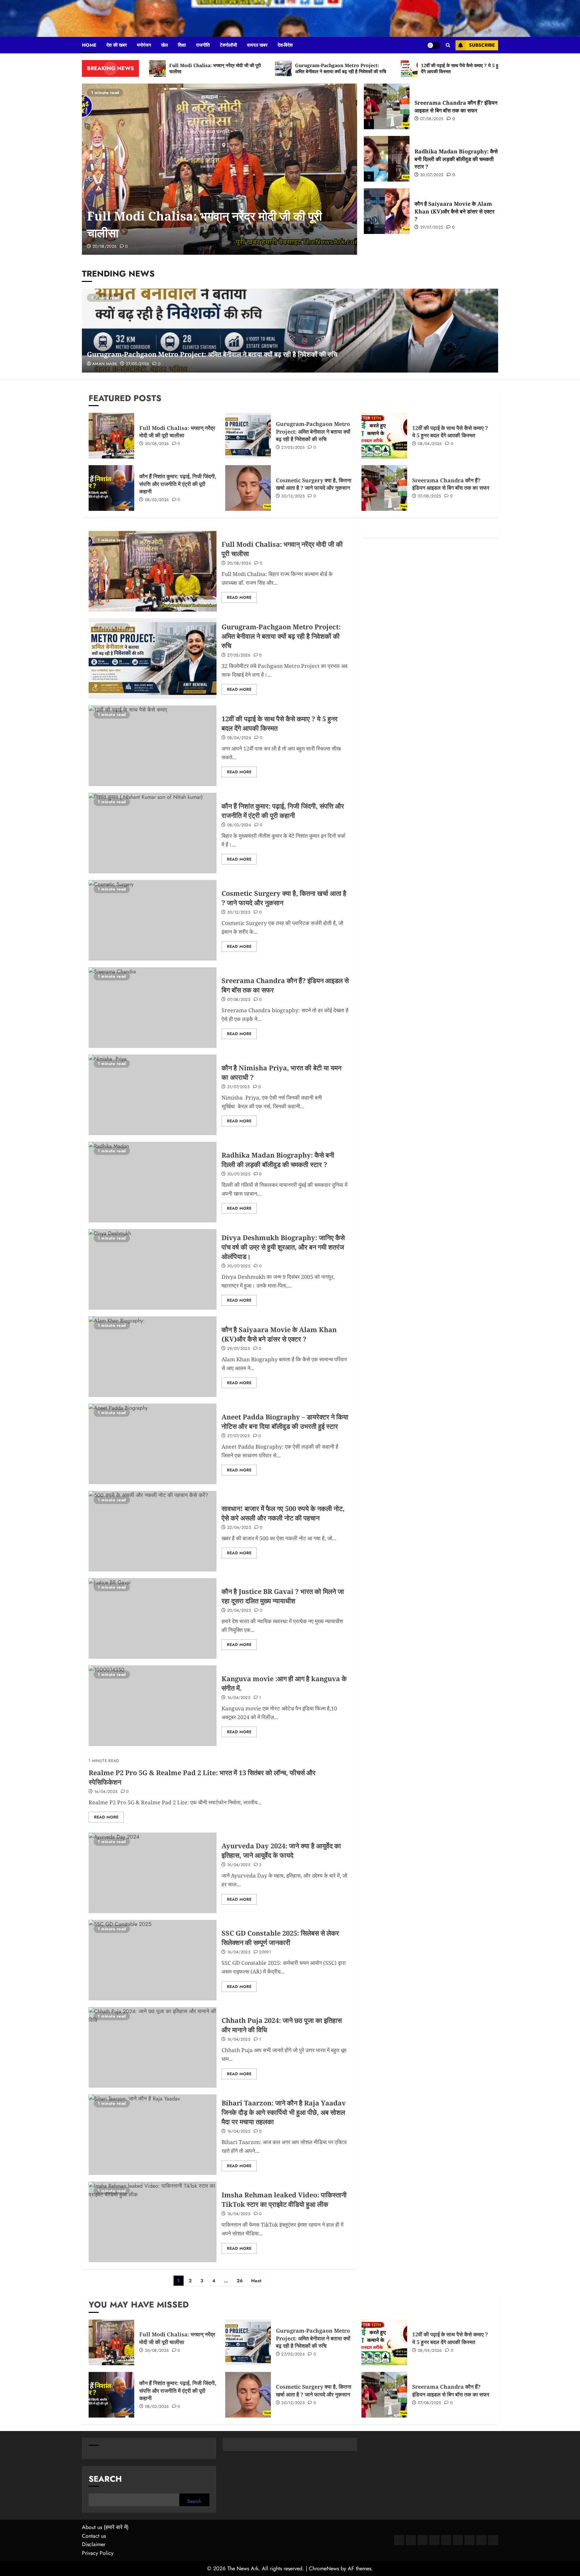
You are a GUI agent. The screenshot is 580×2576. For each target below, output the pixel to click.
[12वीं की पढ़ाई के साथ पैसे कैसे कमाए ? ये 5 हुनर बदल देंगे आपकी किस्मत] (384, 436)
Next (256, 2281)
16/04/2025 (239, 1698)
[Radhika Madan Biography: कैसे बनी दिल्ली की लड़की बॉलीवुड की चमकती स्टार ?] (387, 159)
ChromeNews (324, 2568)
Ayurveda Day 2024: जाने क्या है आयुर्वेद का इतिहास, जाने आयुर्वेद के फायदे (281, 1851)
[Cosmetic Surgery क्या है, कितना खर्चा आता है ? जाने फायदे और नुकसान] (248, 488)
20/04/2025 (239, 1611)
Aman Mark (105, 364)
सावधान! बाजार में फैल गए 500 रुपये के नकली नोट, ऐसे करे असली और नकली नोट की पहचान (283, 1513)
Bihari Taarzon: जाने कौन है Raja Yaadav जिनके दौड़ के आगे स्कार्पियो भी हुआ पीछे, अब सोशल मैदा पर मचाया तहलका (284, 2112)
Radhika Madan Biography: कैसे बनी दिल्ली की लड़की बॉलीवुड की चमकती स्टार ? (456, 159)
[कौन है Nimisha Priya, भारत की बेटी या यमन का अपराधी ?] (153, 1095)
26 (240, 2281)
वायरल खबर (257, 45)
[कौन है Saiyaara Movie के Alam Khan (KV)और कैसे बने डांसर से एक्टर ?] (387, 211)
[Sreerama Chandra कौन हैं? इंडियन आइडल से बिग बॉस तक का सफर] (387, 106)
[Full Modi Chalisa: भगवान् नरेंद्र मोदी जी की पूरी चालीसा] (220, 169)
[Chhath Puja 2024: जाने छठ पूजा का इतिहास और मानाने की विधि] (153, 2047)
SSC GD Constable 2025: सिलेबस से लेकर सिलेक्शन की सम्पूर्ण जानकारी (280, 1938)
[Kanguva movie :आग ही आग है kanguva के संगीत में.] (153, 1706)
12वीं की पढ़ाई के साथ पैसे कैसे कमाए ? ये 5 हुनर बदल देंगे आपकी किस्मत (450, 432)
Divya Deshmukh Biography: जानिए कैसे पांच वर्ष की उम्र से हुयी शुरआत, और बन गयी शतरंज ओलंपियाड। (283, 1247)
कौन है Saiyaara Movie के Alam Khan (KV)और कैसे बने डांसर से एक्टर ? (454, 211)
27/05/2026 (138, 364)
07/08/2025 (432, 119)
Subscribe (482, 45)
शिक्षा (182, 45)
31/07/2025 (239, 1087)
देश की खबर (117, 45)
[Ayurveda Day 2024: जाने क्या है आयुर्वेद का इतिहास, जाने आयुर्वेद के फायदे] (153, 1873)
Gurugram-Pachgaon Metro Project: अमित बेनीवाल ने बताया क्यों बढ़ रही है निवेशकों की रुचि (212, 354)
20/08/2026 (105, 247)
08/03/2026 (157, 500)
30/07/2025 (432, 175)
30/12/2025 (293, 496)
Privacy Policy (98, 2553)
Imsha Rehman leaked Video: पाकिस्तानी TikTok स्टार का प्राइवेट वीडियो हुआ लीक (284, 2200)
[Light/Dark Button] (434, 45)
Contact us (94, 2536)
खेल (164, 45)
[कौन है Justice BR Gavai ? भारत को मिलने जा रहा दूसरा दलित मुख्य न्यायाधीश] (153, 1618)
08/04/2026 (430, 444)
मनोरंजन (144, 45)
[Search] (448, 45)
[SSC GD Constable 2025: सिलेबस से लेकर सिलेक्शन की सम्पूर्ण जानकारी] (153, 1960)
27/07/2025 (239, 1436)
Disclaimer (94, 2544)
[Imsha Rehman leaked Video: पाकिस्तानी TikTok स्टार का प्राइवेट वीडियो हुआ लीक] (153, 2222)
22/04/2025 (239, 1528)
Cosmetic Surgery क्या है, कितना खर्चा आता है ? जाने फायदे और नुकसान (314, 484)
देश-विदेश (285, 45)
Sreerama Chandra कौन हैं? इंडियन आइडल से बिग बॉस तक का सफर (456, 106)
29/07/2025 (432, 228)
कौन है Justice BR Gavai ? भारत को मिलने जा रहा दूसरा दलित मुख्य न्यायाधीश (283, 1596)
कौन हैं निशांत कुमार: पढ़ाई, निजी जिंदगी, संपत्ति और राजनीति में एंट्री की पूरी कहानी (178, 484)
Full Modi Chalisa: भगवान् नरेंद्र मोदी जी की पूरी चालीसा (177, 432)
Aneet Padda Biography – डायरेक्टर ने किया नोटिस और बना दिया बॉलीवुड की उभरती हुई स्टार (285, 1422)
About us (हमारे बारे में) (105, 2527)
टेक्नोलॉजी (228, 45)
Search (105, 2479)
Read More (239, 597)
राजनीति (203, 45)
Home (89, 45)
